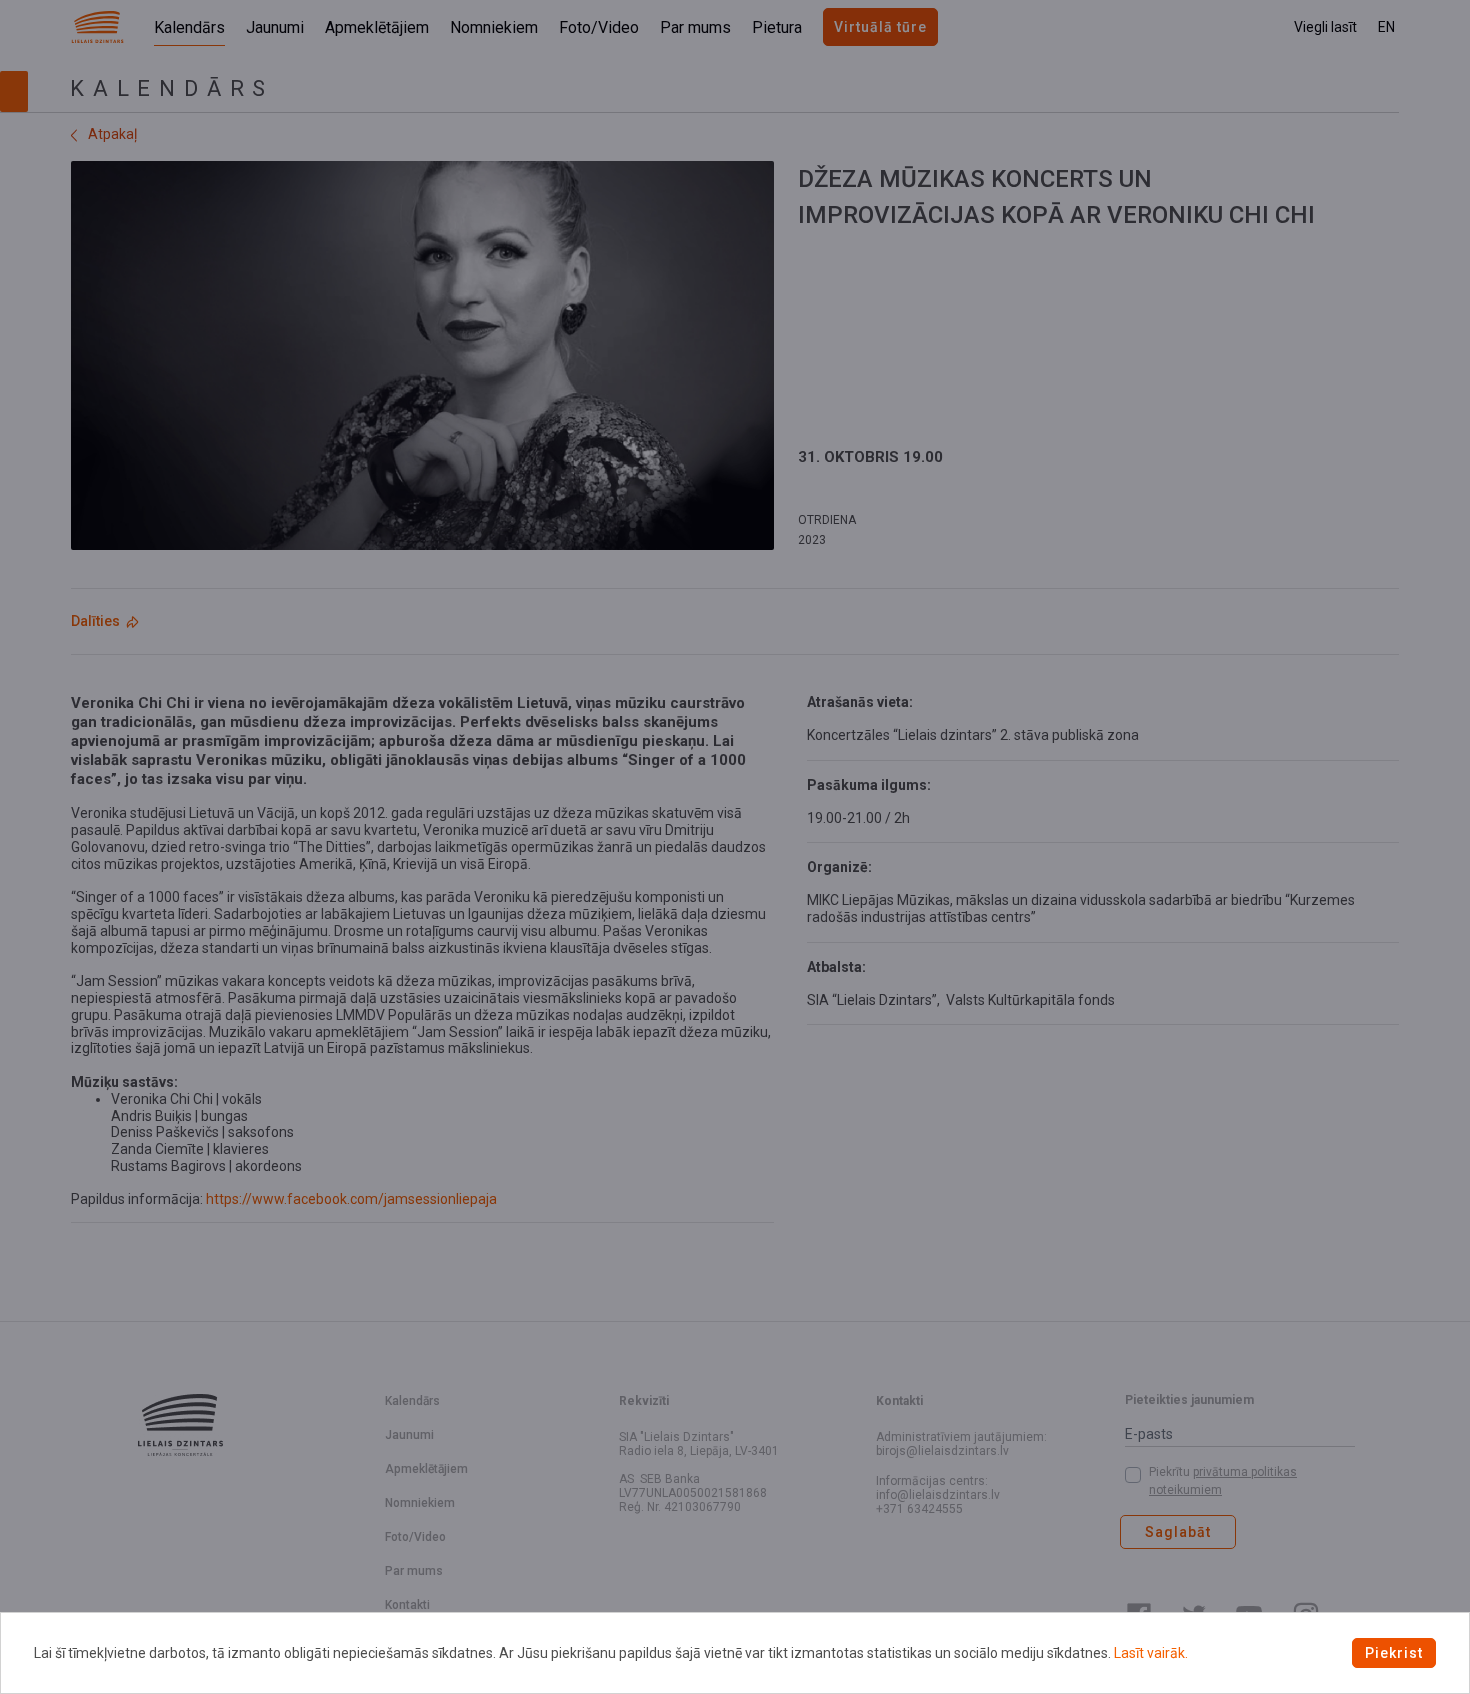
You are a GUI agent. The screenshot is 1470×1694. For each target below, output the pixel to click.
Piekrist (1394, 1653)
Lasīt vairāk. (1151, 1653)
